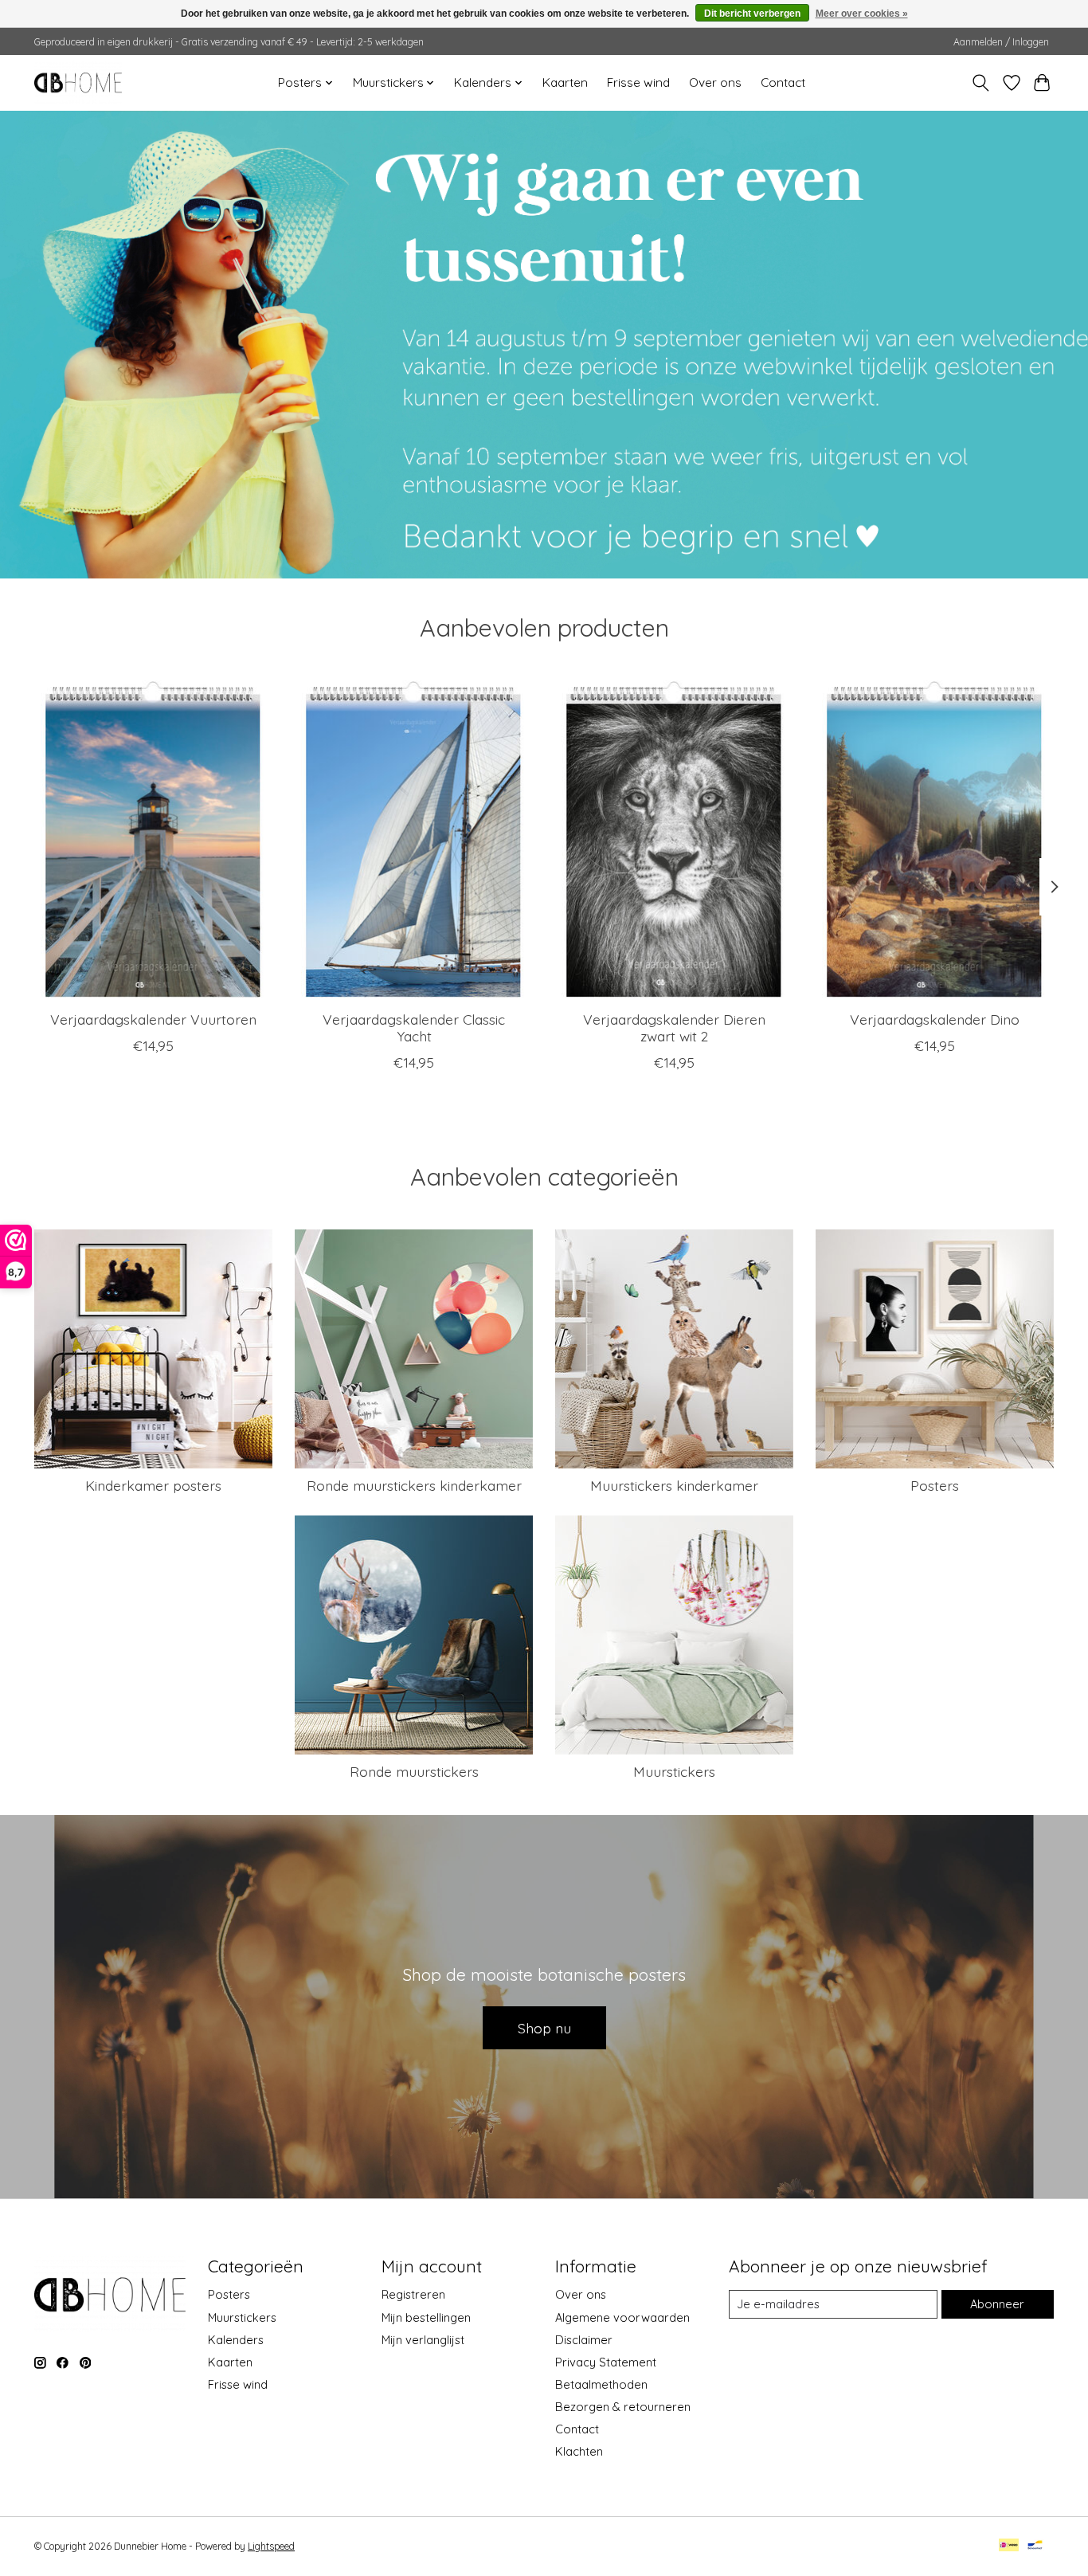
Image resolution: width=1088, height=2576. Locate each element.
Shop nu (544, 2028)
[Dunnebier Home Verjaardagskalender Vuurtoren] (153, 839)
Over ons (715, 82)
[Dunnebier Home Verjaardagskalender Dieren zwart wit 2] (674, 839)
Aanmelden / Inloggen (1001, 42)
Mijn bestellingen (426, 2317)
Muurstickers (674, 1771)
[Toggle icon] (981, 83)
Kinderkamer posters (153, 1485)
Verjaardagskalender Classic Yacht (414, 1027)
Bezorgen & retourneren (623, 2407)
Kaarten (565, 82)
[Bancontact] (1035, 2546)
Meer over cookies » (862, 14)
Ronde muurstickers (414, 1771)
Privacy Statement (606, 2362)
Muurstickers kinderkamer (674, 1485)
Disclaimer (584, 2340)
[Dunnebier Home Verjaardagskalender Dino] (935, 839)
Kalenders (236, 2340)
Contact (783, 82)
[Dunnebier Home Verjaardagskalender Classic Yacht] (414, 839)
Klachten (579, 2451)
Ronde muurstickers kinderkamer (414, 1485)
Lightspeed (271, 2546)
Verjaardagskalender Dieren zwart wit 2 (674, 1027)
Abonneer (997, 2304)
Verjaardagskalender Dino (935, 1019)
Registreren (413, 2294)
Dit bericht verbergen (752, 14)
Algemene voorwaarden (622, 2317)
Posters (935, 1485)
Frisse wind (638, 82)
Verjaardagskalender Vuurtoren (153, 1019)
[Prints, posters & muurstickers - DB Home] (78, 82)
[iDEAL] (1009, 2546)
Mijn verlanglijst (423, 2340)
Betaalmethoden (601, 2384)
